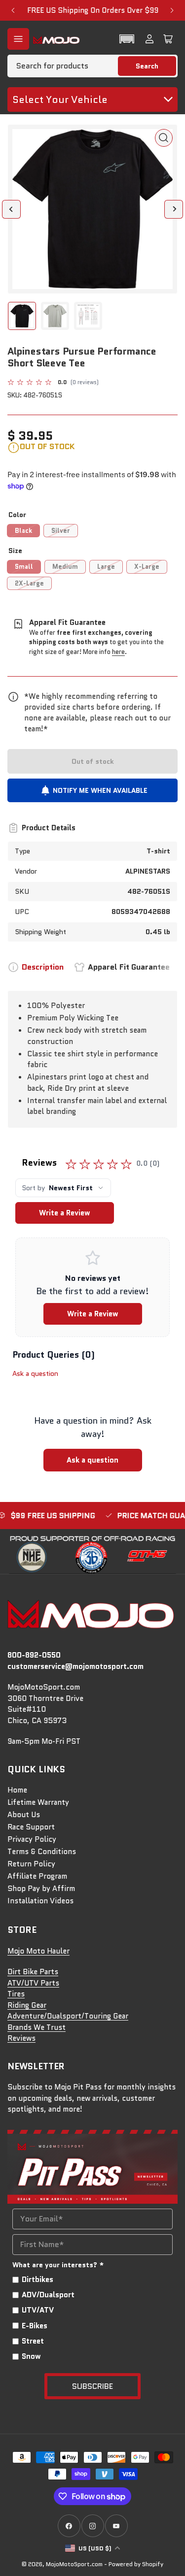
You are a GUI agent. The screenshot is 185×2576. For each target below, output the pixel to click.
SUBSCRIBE (92, 2386)
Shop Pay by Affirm (41, 1889)
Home (17, 1790)
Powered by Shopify (136, 2564)
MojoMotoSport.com (74, 2564)
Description (43, 967)
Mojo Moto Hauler (38, 1951)
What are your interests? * (58, 2265)
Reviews (21, 2038)
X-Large (147, 567)
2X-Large (29, 583)
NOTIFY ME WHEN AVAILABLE (100, 790)
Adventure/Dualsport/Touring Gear (68, 2016)
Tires (16, 1994)
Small (24, 567)
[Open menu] (18, 39)
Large (106, 567)
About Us (24, 1815)
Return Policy (31, 1864)
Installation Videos (40, 1901)
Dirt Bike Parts (33, 1972)
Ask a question (35, 1373)
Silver (61, 531)
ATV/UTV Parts (33, 1983)
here (118, 652)
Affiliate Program (37, 1876)
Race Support (31, 1827)
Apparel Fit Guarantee (129, 967)
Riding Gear (27, 2005)
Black (23, 531)
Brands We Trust (37, 2027)
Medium (65, 567)
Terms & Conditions (42, 1852)
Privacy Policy (32, 1839)
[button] (127, 39)
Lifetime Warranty (38, 1802)
